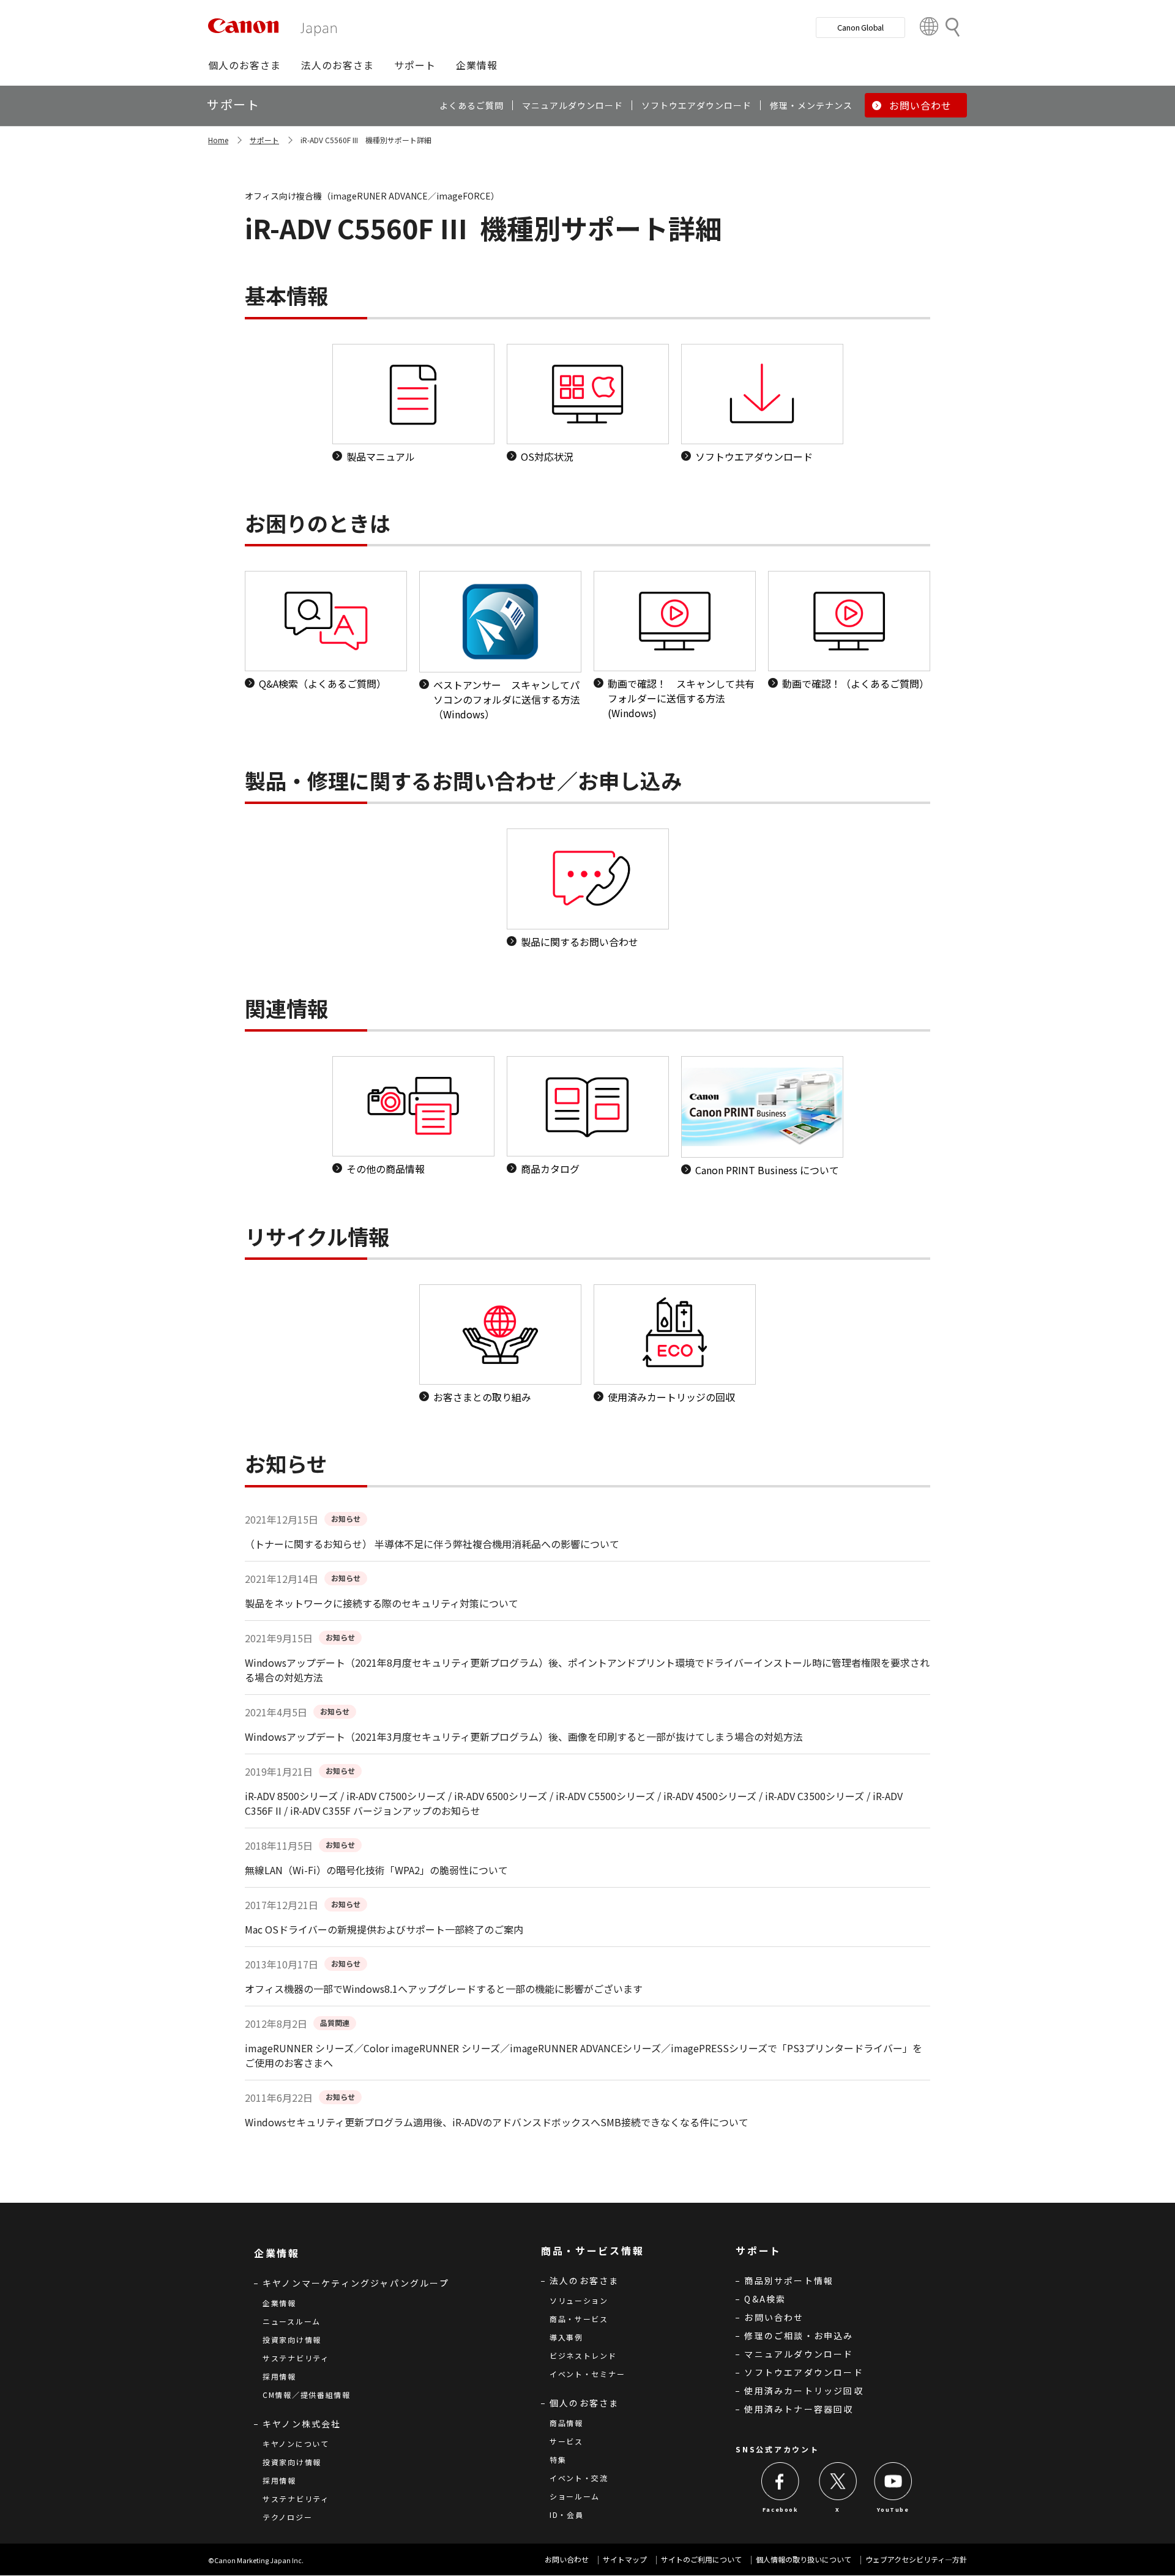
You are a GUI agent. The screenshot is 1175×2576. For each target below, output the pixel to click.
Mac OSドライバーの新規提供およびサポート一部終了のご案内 (384, 1929)
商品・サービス (579, 2319)
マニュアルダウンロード (799, 2354)
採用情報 (279, 2376)
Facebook (781, 2510)
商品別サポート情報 (789, 2280)
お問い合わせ (774, 2317)
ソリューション (579, 2300)
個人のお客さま (584, 2403)
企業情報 (279, 2303)
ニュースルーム (292, 2321)
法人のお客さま (584, 2280)
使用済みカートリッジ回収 (804, 2391)
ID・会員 (567, 2515)
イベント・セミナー (587, 2374)
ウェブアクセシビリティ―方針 (916, 2559)
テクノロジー (287, 2517)
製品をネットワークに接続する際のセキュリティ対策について (382, 1603)
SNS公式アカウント (777, 2449)
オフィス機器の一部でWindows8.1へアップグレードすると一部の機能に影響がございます (444, 1989)
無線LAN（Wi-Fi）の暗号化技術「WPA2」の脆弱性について (376, 1870)
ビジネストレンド (583, 2355)
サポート (264, 140)
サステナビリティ (296, 2358)
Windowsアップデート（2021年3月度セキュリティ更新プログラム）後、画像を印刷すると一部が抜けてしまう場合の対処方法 (524, 1737)
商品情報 (566, 2423)
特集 (558, 2459)
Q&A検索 (765, 2299)
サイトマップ (625, 2559)
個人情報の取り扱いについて (804, 2559)
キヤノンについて (296, 2444)
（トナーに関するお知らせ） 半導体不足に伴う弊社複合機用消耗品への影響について (432, 1544)
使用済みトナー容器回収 (799, 2409)
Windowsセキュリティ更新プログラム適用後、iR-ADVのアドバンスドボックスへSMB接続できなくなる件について (497, 2122)
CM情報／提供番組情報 (307, 2395)
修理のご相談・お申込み (799, 2336)
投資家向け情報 (292, 2340)
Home (218, 140)
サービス (566, 2441)
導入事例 (566, 2337)
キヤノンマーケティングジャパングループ (356, 2283)
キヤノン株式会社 (302, 2424)
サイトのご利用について (701, 2559)
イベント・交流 (579, 2478)
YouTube (893, 2510)
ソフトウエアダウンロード (804, 2372)
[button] (244, 65)
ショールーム (575, 2496)
